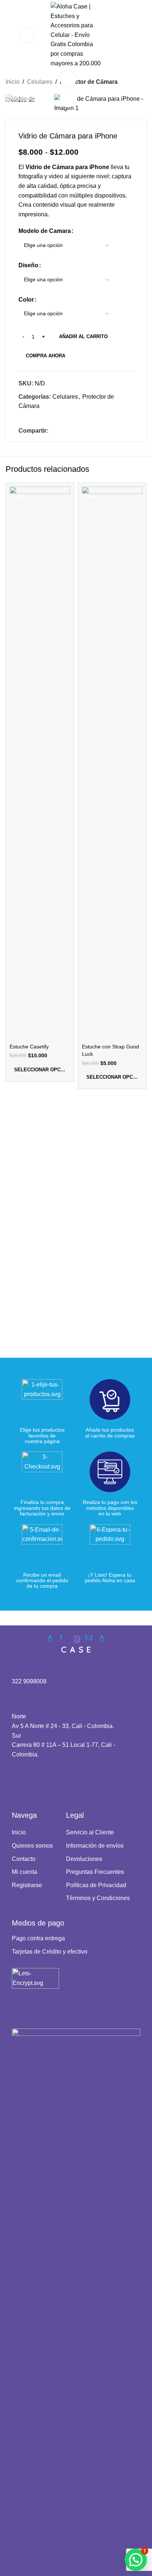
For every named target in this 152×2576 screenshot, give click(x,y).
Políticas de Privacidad (96, 1885)
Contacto (24, 1859)
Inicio (13, 82)
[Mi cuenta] (128, 35)
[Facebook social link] (53, 431)
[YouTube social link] (35, 1779)
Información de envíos (95, 1846)
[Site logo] (76, 35)
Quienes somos (32, 1846)
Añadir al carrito (83, 336)
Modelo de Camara (45, 231)
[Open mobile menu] (27, 35)
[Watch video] (68, 79)
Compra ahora (46, 356)
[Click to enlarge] (68, 99)
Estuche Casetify (29, 1047)
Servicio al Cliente (90, 1832)
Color (26, 300)
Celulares (40, 82)
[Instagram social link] (26, 1779)
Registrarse (27, 1885)
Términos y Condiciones (98, 1898)
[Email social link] (62, 431)
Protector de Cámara (89, 82)
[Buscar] (8, 35)
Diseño (28, 265)
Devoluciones (84, 1859)
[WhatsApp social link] (70, 431)
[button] (136, 2560)
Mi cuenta (25, 1872)
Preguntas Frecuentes (95, 1872)
